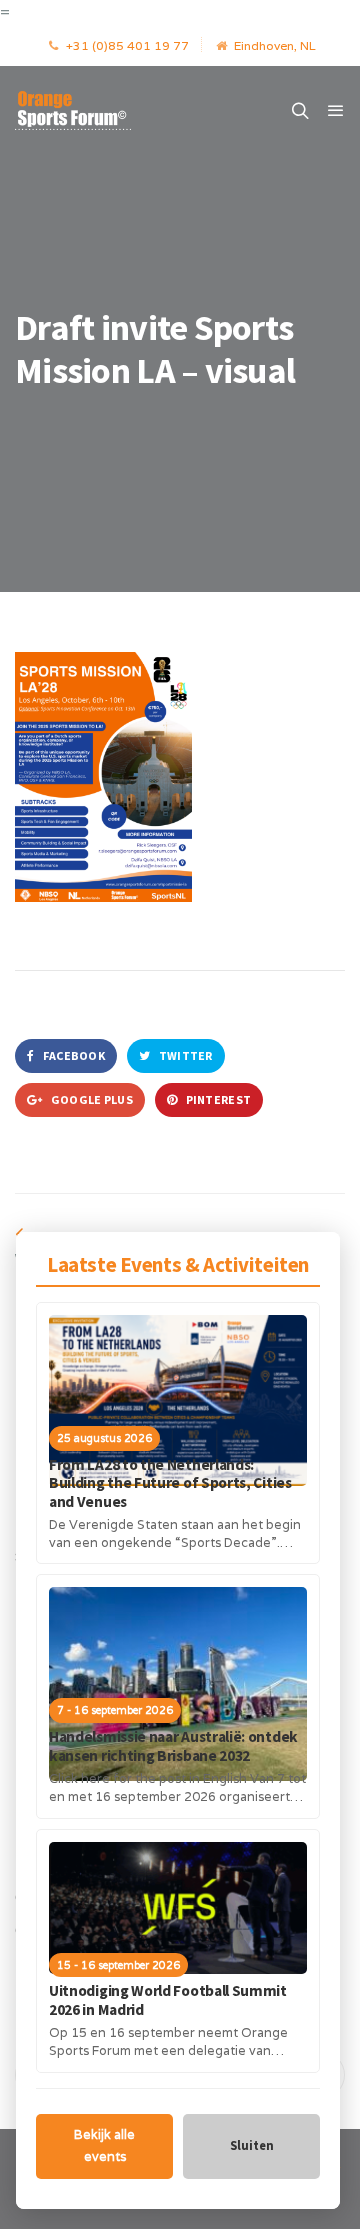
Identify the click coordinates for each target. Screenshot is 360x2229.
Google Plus (90, 1099)
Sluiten (252, 2145)
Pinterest (217, 1099)
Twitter (184, 1055)
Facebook (72, 1055)
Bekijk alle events (104, 2146)
